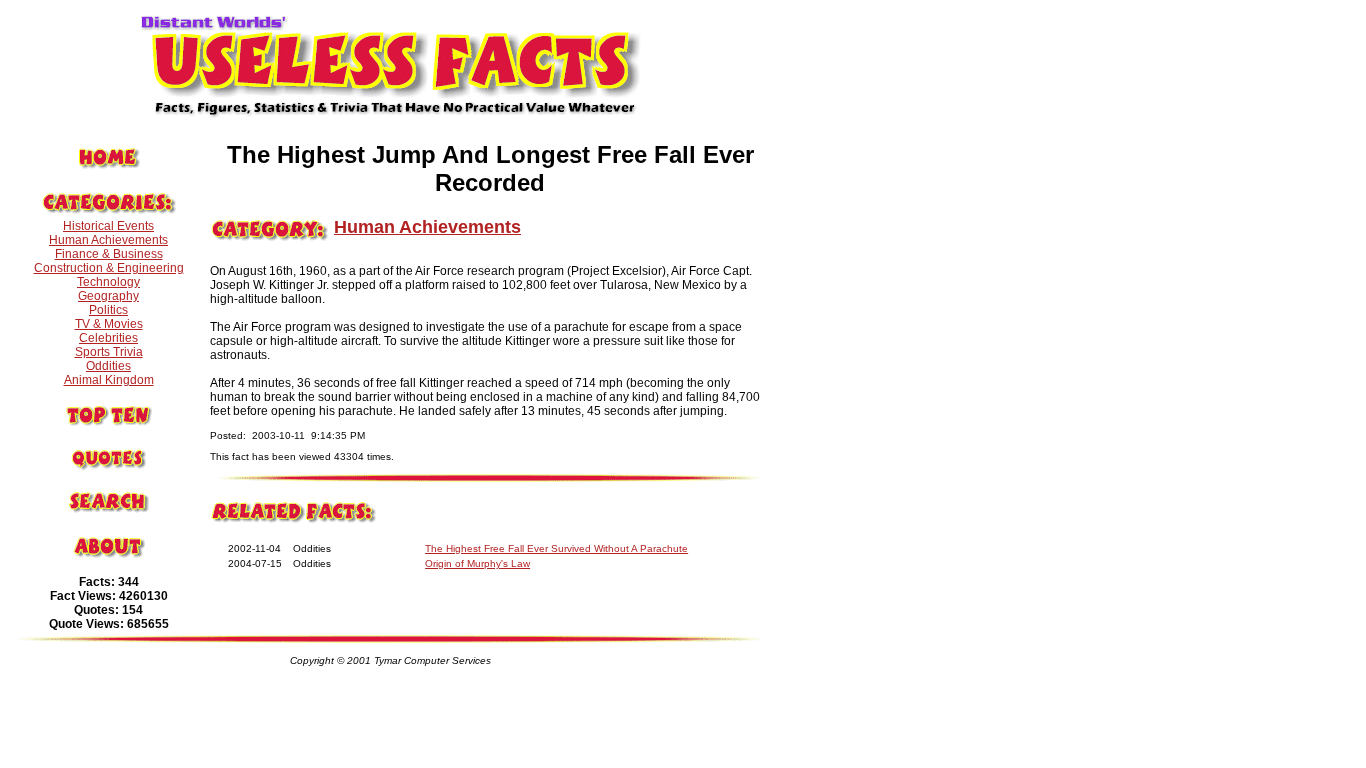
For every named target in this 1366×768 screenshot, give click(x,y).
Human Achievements (108, 240)
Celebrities (108, 338)
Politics (108, 310)
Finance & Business (109, 254)
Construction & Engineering (109, 268)
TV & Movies (109, 324)
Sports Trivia (109, 352)
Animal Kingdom (109, 380)
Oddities (108, 366)
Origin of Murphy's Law (477, 563)
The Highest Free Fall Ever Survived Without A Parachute (556, 548)
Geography (108, 296)
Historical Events (108, 226)
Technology (108, 282)
